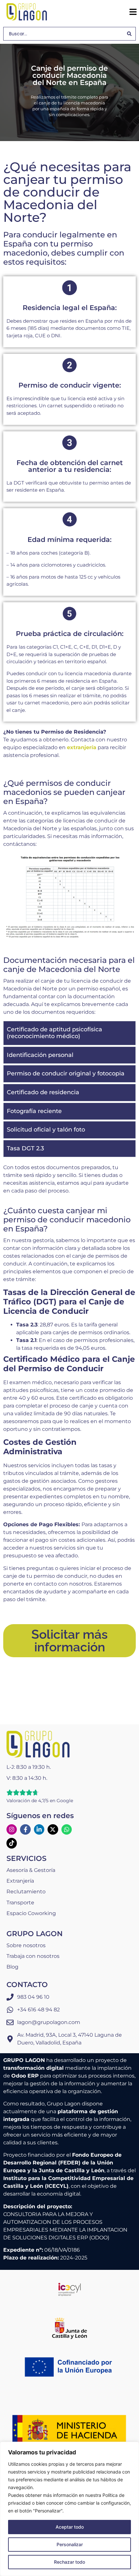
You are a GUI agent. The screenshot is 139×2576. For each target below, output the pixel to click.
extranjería (82, 747)
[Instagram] (12, 1829)
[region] (69, 2509)
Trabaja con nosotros (33, 1956)
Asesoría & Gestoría (31, 1870)
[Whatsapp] (67, 1829)
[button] (133, 12)
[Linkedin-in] (39, 1829)
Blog (12, 1967)
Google (65, 1801)
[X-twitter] (53, 1829)
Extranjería (20, 1881)
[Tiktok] (12, 1843)
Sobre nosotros (26, 1945)
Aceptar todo (70, 2527)
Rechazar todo (69, 2562)
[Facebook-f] (25, 1829)
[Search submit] (129, 34)
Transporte (20, 1903)
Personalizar (70, 2544)
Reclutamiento (26, 1892)
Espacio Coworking (31, 1913)
